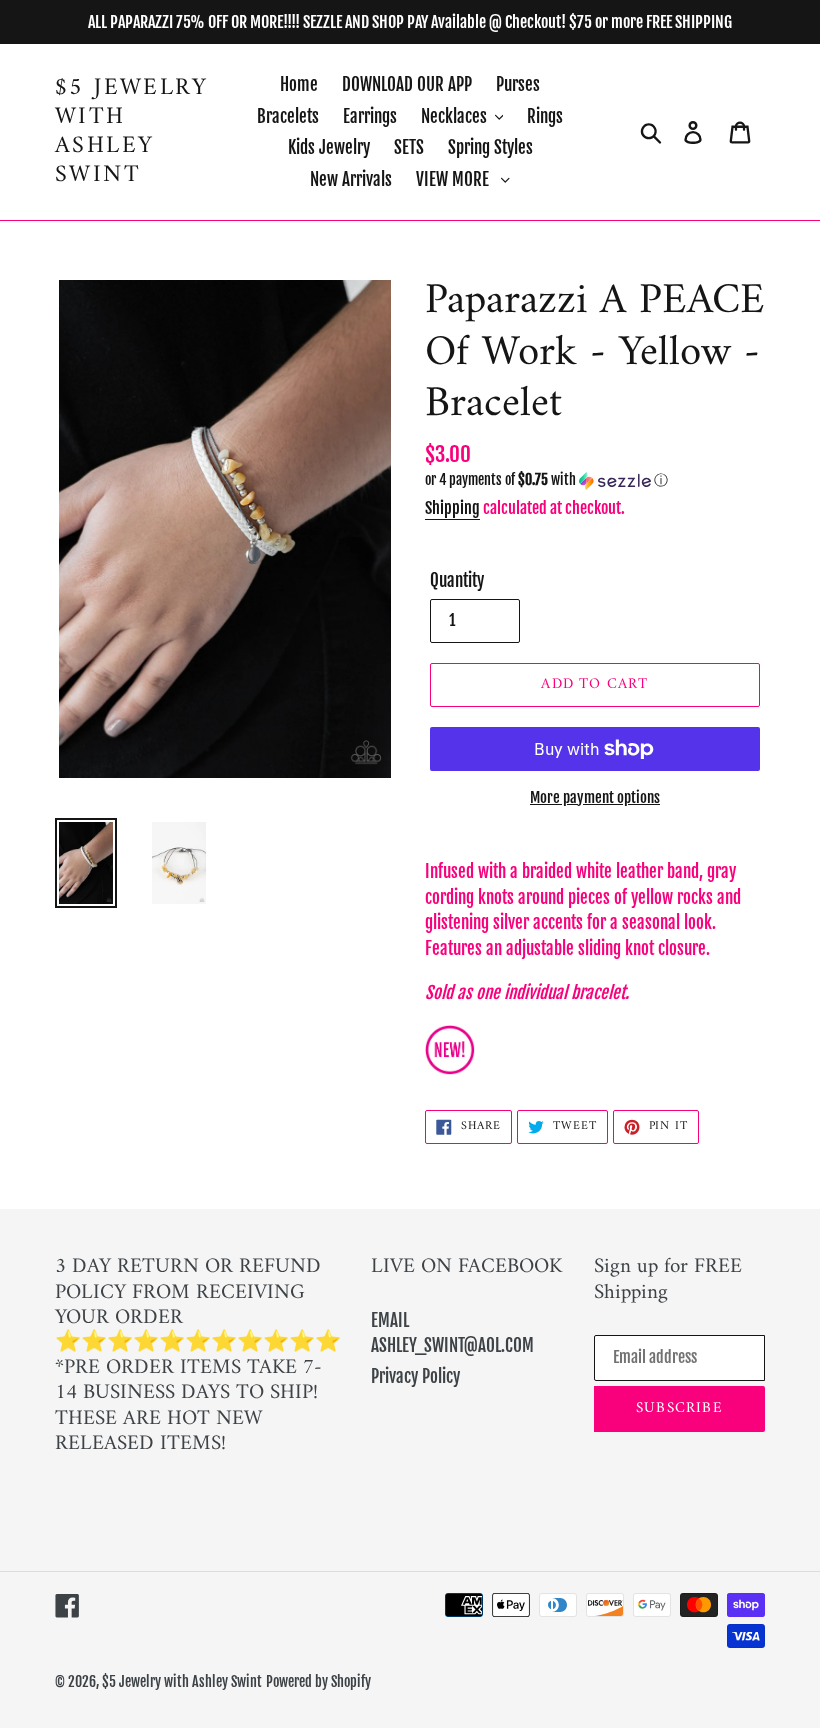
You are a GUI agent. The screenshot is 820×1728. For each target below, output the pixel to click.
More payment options (595, 797)
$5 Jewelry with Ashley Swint (131, 131)
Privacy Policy (415, 1376)
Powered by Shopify (318, 1681)
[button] (595, 480)
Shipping (452, 508)
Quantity (457, 580)
